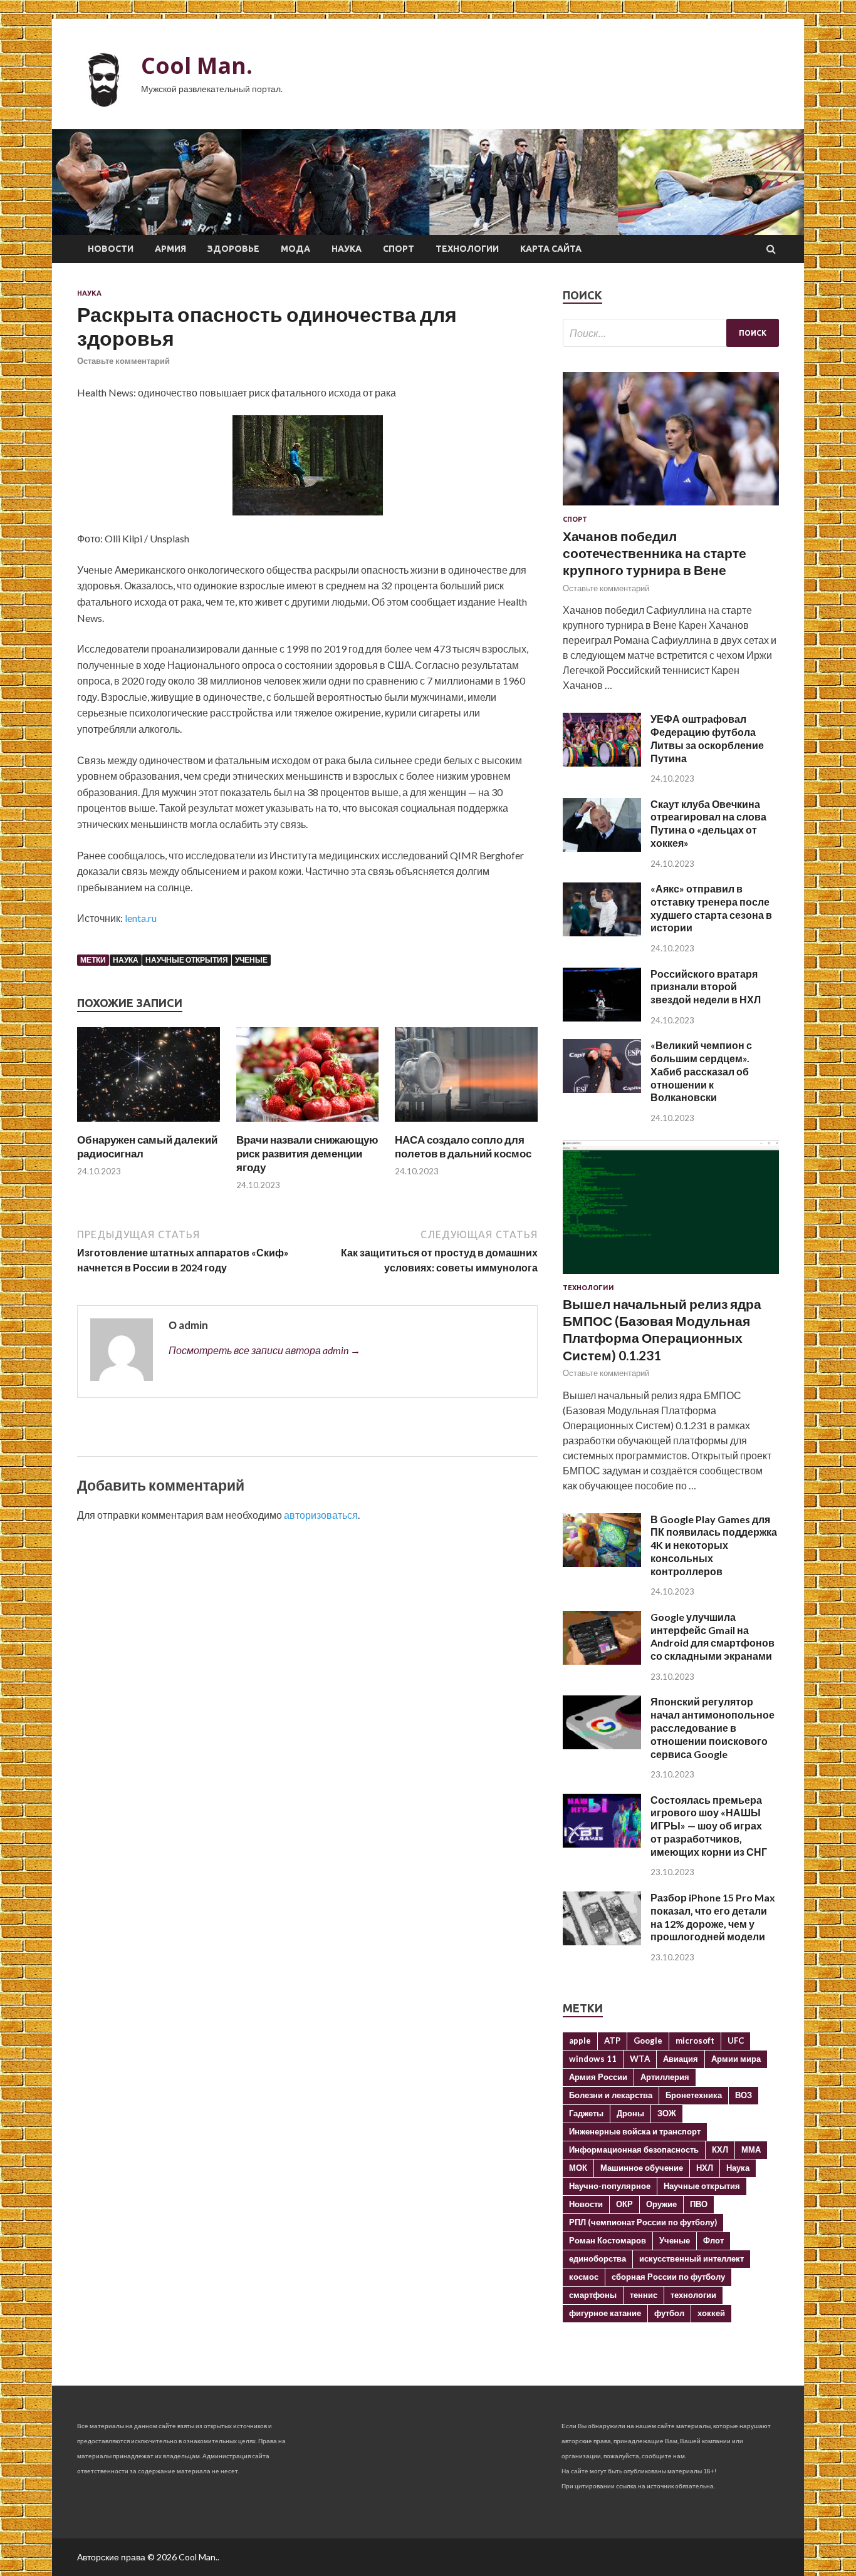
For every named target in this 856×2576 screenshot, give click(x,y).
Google (648, 2041)
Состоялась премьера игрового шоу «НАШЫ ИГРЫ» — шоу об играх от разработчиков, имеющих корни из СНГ (709, 1826)
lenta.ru (141, 918)
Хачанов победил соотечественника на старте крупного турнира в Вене (655, 553)
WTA (640, 2059)
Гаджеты (586, 2113)
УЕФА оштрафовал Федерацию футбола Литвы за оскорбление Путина (707, 738)
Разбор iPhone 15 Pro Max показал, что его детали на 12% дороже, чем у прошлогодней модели (713, 1917)
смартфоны (593, 2295)
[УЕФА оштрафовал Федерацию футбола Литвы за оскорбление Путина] (602, 763)
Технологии (467, 249)
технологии (693, 2295)
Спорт (399, 249)
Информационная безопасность (634, 2149)
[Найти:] (671, 333)
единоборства (598, 2258)
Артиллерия (665, 2077)
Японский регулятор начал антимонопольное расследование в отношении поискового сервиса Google (712, 1727)
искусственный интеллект (692, 2258)
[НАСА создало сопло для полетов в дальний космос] (466, 1125)
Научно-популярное (610, 2186)
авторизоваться (321, 1515)
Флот (713, 2240)
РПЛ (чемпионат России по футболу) (643, 2222)
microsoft (695, 2041)
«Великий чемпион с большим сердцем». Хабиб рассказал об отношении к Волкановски (701, 1071)
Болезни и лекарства (611, 2095)
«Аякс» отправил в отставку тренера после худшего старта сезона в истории (711, 908)
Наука (347, 249)
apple (580, 2041)
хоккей (711, 2313)
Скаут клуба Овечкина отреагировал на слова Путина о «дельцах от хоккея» (708, 823)
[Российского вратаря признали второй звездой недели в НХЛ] (602, 1017)
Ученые (251, 960)
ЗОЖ (667, 2113)
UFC (736, 2041)
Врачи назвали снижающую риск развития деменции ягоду (307, 1153)
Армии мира (736, 2059)
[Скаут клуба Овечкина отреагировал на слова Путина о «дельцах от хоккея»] (602, 848)
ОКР (624, 2204)
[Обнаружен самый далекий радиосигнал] (149, 1125)
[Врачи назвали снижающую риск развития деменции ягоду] (308, 1125)
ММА (751, 2149)
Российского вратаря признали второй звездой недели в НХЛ (706, 987)
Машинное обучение (642, 2168)
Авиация (681, 2059)
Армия (170, 249)
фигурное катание (605, 2313)
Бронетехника (694, 2095)
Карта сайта (551, 249)
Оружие (661, 2204)
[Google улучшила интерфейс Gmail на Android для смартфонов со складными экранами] (602, 1661)
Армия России (598, 2077)
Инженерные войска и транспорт (635, 2131)
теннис (644, 2295)
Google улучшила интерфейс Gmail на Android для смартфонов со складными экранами (712, 1636)
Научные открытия (187, 960)
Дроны (630, 2113)
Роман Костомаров (608, 2240)
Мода (295, 249)
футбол (669, 2313)
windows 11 (593, 2059)
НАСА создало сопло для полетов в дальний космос (463, 1146)
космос (584, 2277)
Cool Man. (197, 65)
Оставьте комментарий (123, 361)
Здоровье (233, 249)
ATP (612, 2041)
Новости (111, 249)
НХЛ (705, 2168)
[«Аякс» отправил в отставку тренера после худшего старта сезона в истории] (602, 932)
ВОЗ (744, 2095)
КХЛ (720, 2149)
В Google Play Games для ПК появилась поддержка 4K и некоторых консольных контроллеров (714, 1545)
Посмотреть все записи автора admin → (264, 1350)
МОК (578, 2168)
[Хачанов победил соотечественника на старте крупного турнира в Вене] (671, 508)
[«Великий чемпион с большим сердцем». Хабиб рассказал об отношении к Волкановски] (602, 1089)
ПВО (699, 2204)
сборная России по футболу (668, 2277)
